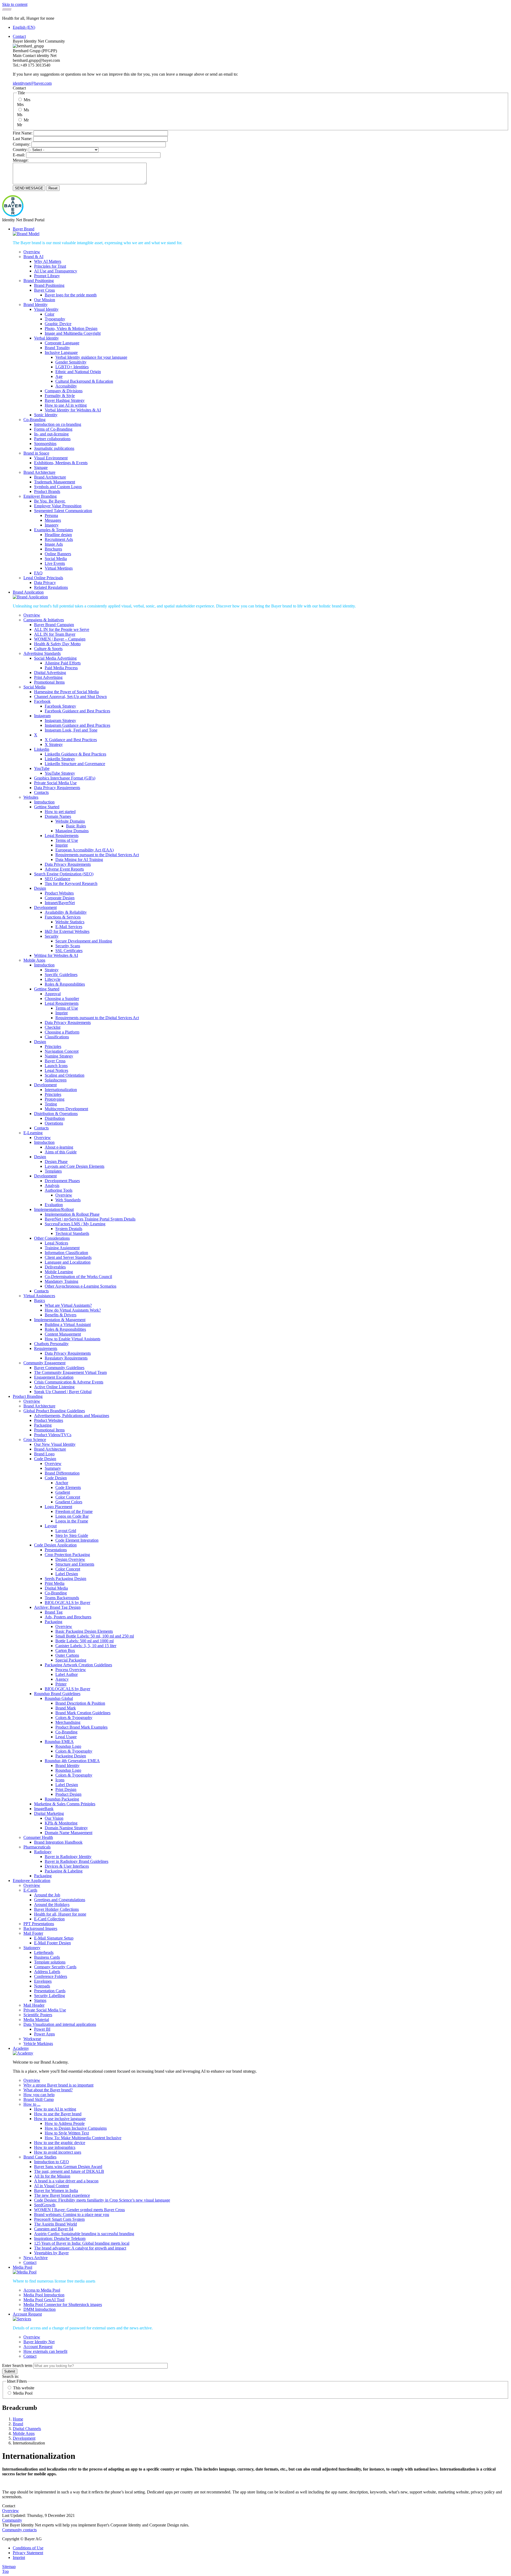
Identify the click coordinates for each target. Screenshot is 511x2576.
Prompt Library (47, 276)
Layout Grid (66, 1531)
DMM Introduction (40, 2309)
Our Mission (45, 300)
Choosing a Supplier (62, 999)
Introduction (44, 802)
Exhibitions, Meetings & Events (61, 463)
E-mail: (19, 155)
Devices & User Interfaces (67, 1866)
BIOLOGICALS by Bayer (67, 1603)
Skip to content (15, 4)
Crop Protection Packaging (67, 1555)
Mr (26, 120)
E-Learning (33, 1133)
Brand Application (28, 592)
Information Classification (66, 1253)
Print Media (55, 1583)
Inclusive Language (61, 352)
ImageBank (44, 1809)
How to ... (32, 2104)
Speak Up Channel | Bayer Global (63, 1392)
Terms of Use (67, 840)
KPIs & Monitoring (61, 1823)
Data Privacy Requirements (57, 788)
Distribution (55, 1118)
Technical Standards (72, 1233)
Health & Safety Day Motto (57, 644)
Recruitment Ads (59, 539)
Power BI (42, 2029)
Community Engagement (44, 1363)
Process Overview (71, 1670)
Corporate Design (60, 898)
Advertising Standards (42, 653)
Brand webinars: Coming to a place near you (72, 2214)
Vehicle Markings (38, 2044)
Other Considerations (52, 1238)
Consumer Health (38, 1837)
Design (40, 888)
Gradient (63, 1492)
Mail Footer (33, 1933)
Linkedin (42, 749)
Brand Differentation (62, 1473)
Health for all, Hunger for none (60, 1914)
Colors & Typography (74, 1718)
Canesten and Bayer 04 (54, 2229)
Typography (55, 319)
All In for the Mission (52, 2176)
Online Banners (58, 554)
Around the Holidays (52, 1905)
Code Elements (68, 1487)
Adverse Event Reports (64, 869)
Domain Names (58, 816)
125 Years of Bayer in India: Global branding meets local (82, 2243)
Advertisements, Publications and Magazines (72, 1416)
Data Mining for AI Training (79, 860)
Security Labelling (50, 1996)
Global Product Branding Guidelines (54, 1411)
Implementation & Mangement (60, 1320)
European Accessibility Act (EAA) (85, 850)
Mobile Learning (59, 1272)
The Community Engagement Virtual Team (70, 1372)
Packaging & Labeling (64, 1871)
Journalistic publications (54, 448)
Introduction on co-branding (58, 424)
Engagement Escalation (54, 1377)
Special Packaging (71, 1660)
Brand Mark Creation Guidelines (83, 1713)
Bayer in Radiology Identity (68, 1857)
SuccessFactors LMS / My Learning (75, 1224)
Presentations (56, 1550)
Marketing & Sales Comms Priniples (65, 1804)
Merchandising (68, 1722)
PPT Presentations (39, 1924)
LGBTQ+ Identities (72, 367)
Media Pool (22, 2267)
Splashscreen (56, 1080)
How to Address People (65, 2123)
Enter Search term (17, 2365)
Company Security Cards (55, 1967)
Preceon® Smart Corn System (59, 2219)
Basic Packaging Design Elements (84, 1631)
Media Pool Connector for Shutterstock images (63, 2304)
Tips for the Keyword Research (71, 883)
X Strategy (54, 744)
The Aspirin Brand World (55, 2224)
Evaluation (54, 1205)
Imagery (52, 525)
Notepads (42, 1986)
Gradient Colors (69, 1502)
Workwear (32, 2039)
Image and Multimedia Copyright (73, 333)
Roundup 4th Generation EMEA (72, 1761)
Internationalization (61, 1090)
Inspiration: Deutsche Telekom (60, 2238)
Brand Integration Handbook (58, 1842)
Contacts (41, 792)
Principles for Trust (50, 266)
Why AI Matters (48, 261)
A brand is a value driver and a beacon (66, 2181)
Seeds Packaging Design (65, 1579)
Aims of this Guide (61, 1152)
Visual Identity (46, 309)
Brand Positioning (39, 281)
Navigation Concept (62, 1051)
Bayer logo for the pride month (71, 295)
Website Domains (70, 821)
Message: (21, 160)
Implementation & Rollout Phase (72, 1214)
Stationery (32, 1948)
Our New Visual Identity (55, 1444)
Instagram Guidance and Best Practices (77, 725)
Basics (40, 1301)
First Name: (23, 133)
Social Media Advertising (55, 658)
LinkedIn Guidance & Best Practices (75, 754)
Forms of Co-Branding (53, 429)
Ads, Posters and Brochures (68, 1617)
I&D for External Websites (67, 931)
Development (45, 907)
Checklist (53, 1027)
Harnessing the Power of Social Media (66, 692)
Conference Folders (51, 1976)
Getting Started (47, 807)
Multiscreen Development (66, 1109)
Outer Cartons (67, 1655)
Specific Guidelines (61, 975)
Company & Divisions (64, 391)
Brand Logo (44, 1454)
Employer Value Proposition (58, 506)
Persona (51, 515)
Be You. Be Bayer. (50, 501)
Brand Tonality (57, 348)
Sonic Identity (46, 415)
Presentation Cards (50, 1991)
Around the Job (47, 1895)
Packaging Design (71, 1756)
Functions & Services (63, 917)
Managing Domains (72, 831)
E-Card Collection (49, 1919)
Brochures (53, 549)
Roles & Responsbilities (65, 984)
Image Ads (54, 544)
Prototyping (55, 1099)
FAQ (38, 573)
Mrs (27, 100)
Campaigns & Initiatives (44, 620)
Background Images (40, 1928)
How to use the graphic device (60, 2143)
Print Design (66, 1789)
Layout (51, 1526)
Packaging (43, 1425)
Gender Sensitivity (71, 362)
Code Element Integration (77, 1540)
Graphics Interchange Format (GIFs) (65, 778)
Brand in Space (36, 453)
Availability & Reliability (66, 912)
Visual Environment (51, 458)
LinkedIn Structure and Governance (75, 764)
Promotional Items (49, 682)
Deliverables (55, 1267)
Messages (53, 520)
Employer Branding (40, 496)
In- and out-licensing (51, 434)
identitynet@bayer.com (32, 83)
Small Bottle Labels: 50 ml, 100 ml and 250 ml (95, 1636)
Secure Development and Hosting (84, 941)
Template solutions (50, 1962)
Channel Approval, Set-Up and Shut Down (70, 697)
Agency (62, 1679)
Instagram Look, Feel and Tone (71, 730)
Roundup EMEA (59, 1742)
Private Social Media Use (55, 783)
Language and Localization (68, 1262)
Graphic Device (58, 324)
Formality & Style (60, 396)
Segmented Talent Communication (63, 511)
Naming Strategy (59, 1056)
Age (59, 376)
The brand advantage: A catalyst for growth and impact (80, 2248)
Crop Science (35, 1440)
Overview (32, 252)
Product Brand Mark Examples (81, 1727)
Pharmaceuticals (37, 1847)
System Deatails (69, 1229)
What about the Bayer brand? (48, 2090)
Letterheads (44, 1952)
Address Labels (47, 1972)
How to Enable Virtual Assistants (73, 1339)
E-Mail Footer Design (52, 1943)
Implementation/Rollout (54, 1209)
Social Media (56, 559)
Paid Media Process (61, 668)
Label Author (67, 1674)
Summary (53, 1468)
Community (12, 2520)
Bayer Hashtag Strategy (65, 400)
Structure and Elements (75, 1564)
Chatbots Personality (51, 1344)
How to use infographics (55, 2147)
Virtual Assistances (39, 1296)
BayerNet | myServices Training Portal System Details (90, 1219)
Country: (20, 150)
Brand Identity (36, 305)
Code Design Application (55, 1545)
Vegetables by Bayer (51, 2253)
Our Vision (54, 1818)
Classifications (57, 1037)
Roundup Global (59, 1698)
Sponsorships (45, 444)
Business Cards (47, 1957)
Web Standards (68, 1200)
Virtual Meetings (59, 568)
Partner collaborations (52, 439)
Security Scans (68, 946)
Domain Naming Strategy (66, 1828)
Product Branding (28, 1396)
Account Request (27, 2314)
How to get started (60, 812)
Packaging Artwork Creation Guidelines (78, 1665)
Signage (41, 468)
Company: (22, 144)
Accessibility (66, 386)
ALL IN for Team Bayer (55, 634)
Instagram (42, 716)
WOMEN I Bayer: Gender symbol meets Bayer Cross (79, 2210)
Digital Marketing (49, 1813)
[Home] (13, 215)
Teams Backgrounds (62, 1598)
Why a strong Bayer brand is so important (58, 2085)
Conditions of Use (28, 2548)
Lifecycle (53, 979)
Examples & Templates (53, 530)
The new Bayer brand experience (62, 2195)
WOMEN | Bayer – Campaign (60, 639)
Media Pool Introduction (44, 2295)
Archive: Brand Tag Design (57, 1607)
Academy (21, 2048)
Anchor (62, 1483)
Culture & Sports (48, 649)
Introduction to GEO (51, 2162)
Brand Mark (66, 1708)
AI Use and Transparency (56, 271)
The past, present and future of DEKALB (69, 2171)
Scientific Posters (38, 2015)
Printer (61, 1684)
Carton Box (65, 1650)
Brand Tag (54, 1612)
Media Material (36, 2020)
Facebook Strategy (60, 706)
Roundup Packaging (62, 1799)
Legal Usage (66, 1737)
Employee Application (32, 1881)
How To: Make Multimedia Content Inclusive (83, 2138)
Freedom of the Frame (74, 1511)
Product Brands (47, 491)
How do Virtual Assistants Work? (73, 1310)
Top (5, 2571)
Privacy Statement (28, 2553)
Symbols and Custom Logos (58, 487)
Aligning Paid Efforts (63, 663)
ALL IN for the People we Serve (62, 629)
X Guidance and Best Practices (71, 740)
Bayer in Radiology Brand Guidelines (77, 1861)
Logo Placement (58, 1507)
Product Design (68, 1794)
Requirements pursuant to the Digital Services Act (97, 855)
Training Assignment (62, 1248)
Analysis (52, 1185)
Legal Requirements (62, 836)
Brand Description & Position (80, 1703)
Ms (26, 110)
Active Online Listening (54, 1387)
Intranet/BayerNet (60, 903)
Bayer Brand (24, 229)
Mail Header (34, 2005)
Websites (31, 797)
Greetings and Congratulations (60, 1900)
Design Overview (70, 1559)
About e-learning (59, 1147)
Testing (51, 1104)
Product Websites (59, 893)
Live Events (55, 563)
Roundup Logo (68, 1746)
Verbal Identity (46, 338)
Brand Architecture (39, 472)
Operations (54, 1123)
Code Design (45, 1459)
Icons (60, 1780)
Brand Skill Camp (39, 2099)
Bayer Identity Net (39, 2342)
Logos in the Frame (72, 1521)
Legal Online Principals (43, 578)
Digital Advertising (50, 673)
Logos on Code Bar (72, 1516)
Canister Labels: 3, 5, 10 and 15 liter (86, 1646)
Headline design (58, 535)
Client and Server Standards (68, 1257)
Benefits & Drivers (61, 1315)
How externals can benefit (45, 2351)
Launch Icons (56, 1066)
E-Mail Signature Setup (54, 1938)
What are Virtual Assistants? (68, 1305)
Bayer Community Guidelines (59, 1368)
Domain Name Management (69, 1833)
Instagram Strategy (60, 720)
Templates (53, 1171)
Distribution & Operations (56, 1114)
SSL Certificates (69, 951)
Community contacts (19, 2530)
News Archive (36, 2258)
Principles (53, 1046)
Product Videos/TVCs (53, 1435)
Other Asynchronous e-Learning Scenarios (81, 1286)
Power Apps (44, 2034)
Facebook (42, 701)
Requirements (46, 1348)
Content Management (63, 1334)
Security (52, 936)
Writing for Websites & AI (56, 955)
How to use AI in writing (66, 405)
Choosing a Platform (62, 1032)
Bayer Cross (44, 290)
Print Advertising (48, 677)
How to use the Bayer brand (58, 2114)
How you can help (39, 2095)
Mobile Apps (34, 960)
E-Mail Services (69, 927)
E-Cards (30, 1890)
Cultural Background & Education (84, 381)
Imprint (61, 845)
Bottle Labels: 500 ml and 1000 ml (85, 1641)
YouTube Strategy (60, 773)
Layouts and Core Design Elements (75, 1166)
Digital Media (56, 1588)
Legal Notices (56, 1070)
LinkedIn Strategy (60, 759)
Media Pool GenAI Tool (44, 2300)
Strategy (52, 970)
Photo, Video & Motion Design (71, 328)
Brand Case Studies (40, 2157)
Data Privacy (45, 583)
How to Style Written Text (67, 2133)
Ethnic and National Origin (78, 372)
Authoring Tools (59, 1190)
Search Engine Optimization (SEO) (64, 874)
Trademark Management (55, 482)
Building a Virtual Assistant (68, 1324)
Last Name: (22, 139)
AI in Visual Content (51, 2186)
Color (50, 314)
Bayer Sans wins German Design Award (68, 2167)
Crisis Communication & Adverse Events (69, 1382)
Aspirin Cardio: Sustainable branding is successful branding (84, 2234)
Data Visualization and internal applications (60, 2024)
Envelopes (43, 1981)
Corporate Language (62, 343)
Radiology (43, 1852)
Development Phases (62, 1181)
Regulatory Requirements (66, 1358)
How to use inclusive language (60, 2119)
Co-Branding (34, 420)
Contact (19, 36)
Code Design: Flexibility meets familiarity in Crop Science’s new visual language (102, 2200)
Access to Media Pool (42, 2290)
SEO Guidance (57, 879)
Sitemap (9, 2567)
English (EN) (24, 27)
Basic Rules (76, 826)
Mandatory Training (61, 1281)
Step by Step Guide (72, 1535)
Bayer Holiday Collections (56, 1909)
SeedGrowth (45, 2205)
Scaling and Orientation (65, 1075)
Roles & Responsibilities (65, 1329)
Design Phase (56, 1162)
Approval (53, 994)
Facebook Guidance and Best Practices (77, 711)
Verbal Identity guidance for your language (91, 357)
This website (24, 2388)
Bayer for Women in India (56, 2191)
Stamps (40, 2000)
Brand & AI (33, 257)
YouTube (42, 768)
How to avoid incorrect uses (58, 2152)
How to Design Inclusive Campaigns (76, 2128)
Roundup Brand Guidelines (57, 1694)
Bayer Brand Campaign (54, 625)
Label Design (67, 1574)
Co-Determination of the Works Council (78, 1277)
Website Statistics (70, 922)
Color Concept (68, 1497)
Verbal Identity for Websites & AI (73, 410)
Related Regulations (51, 587)
